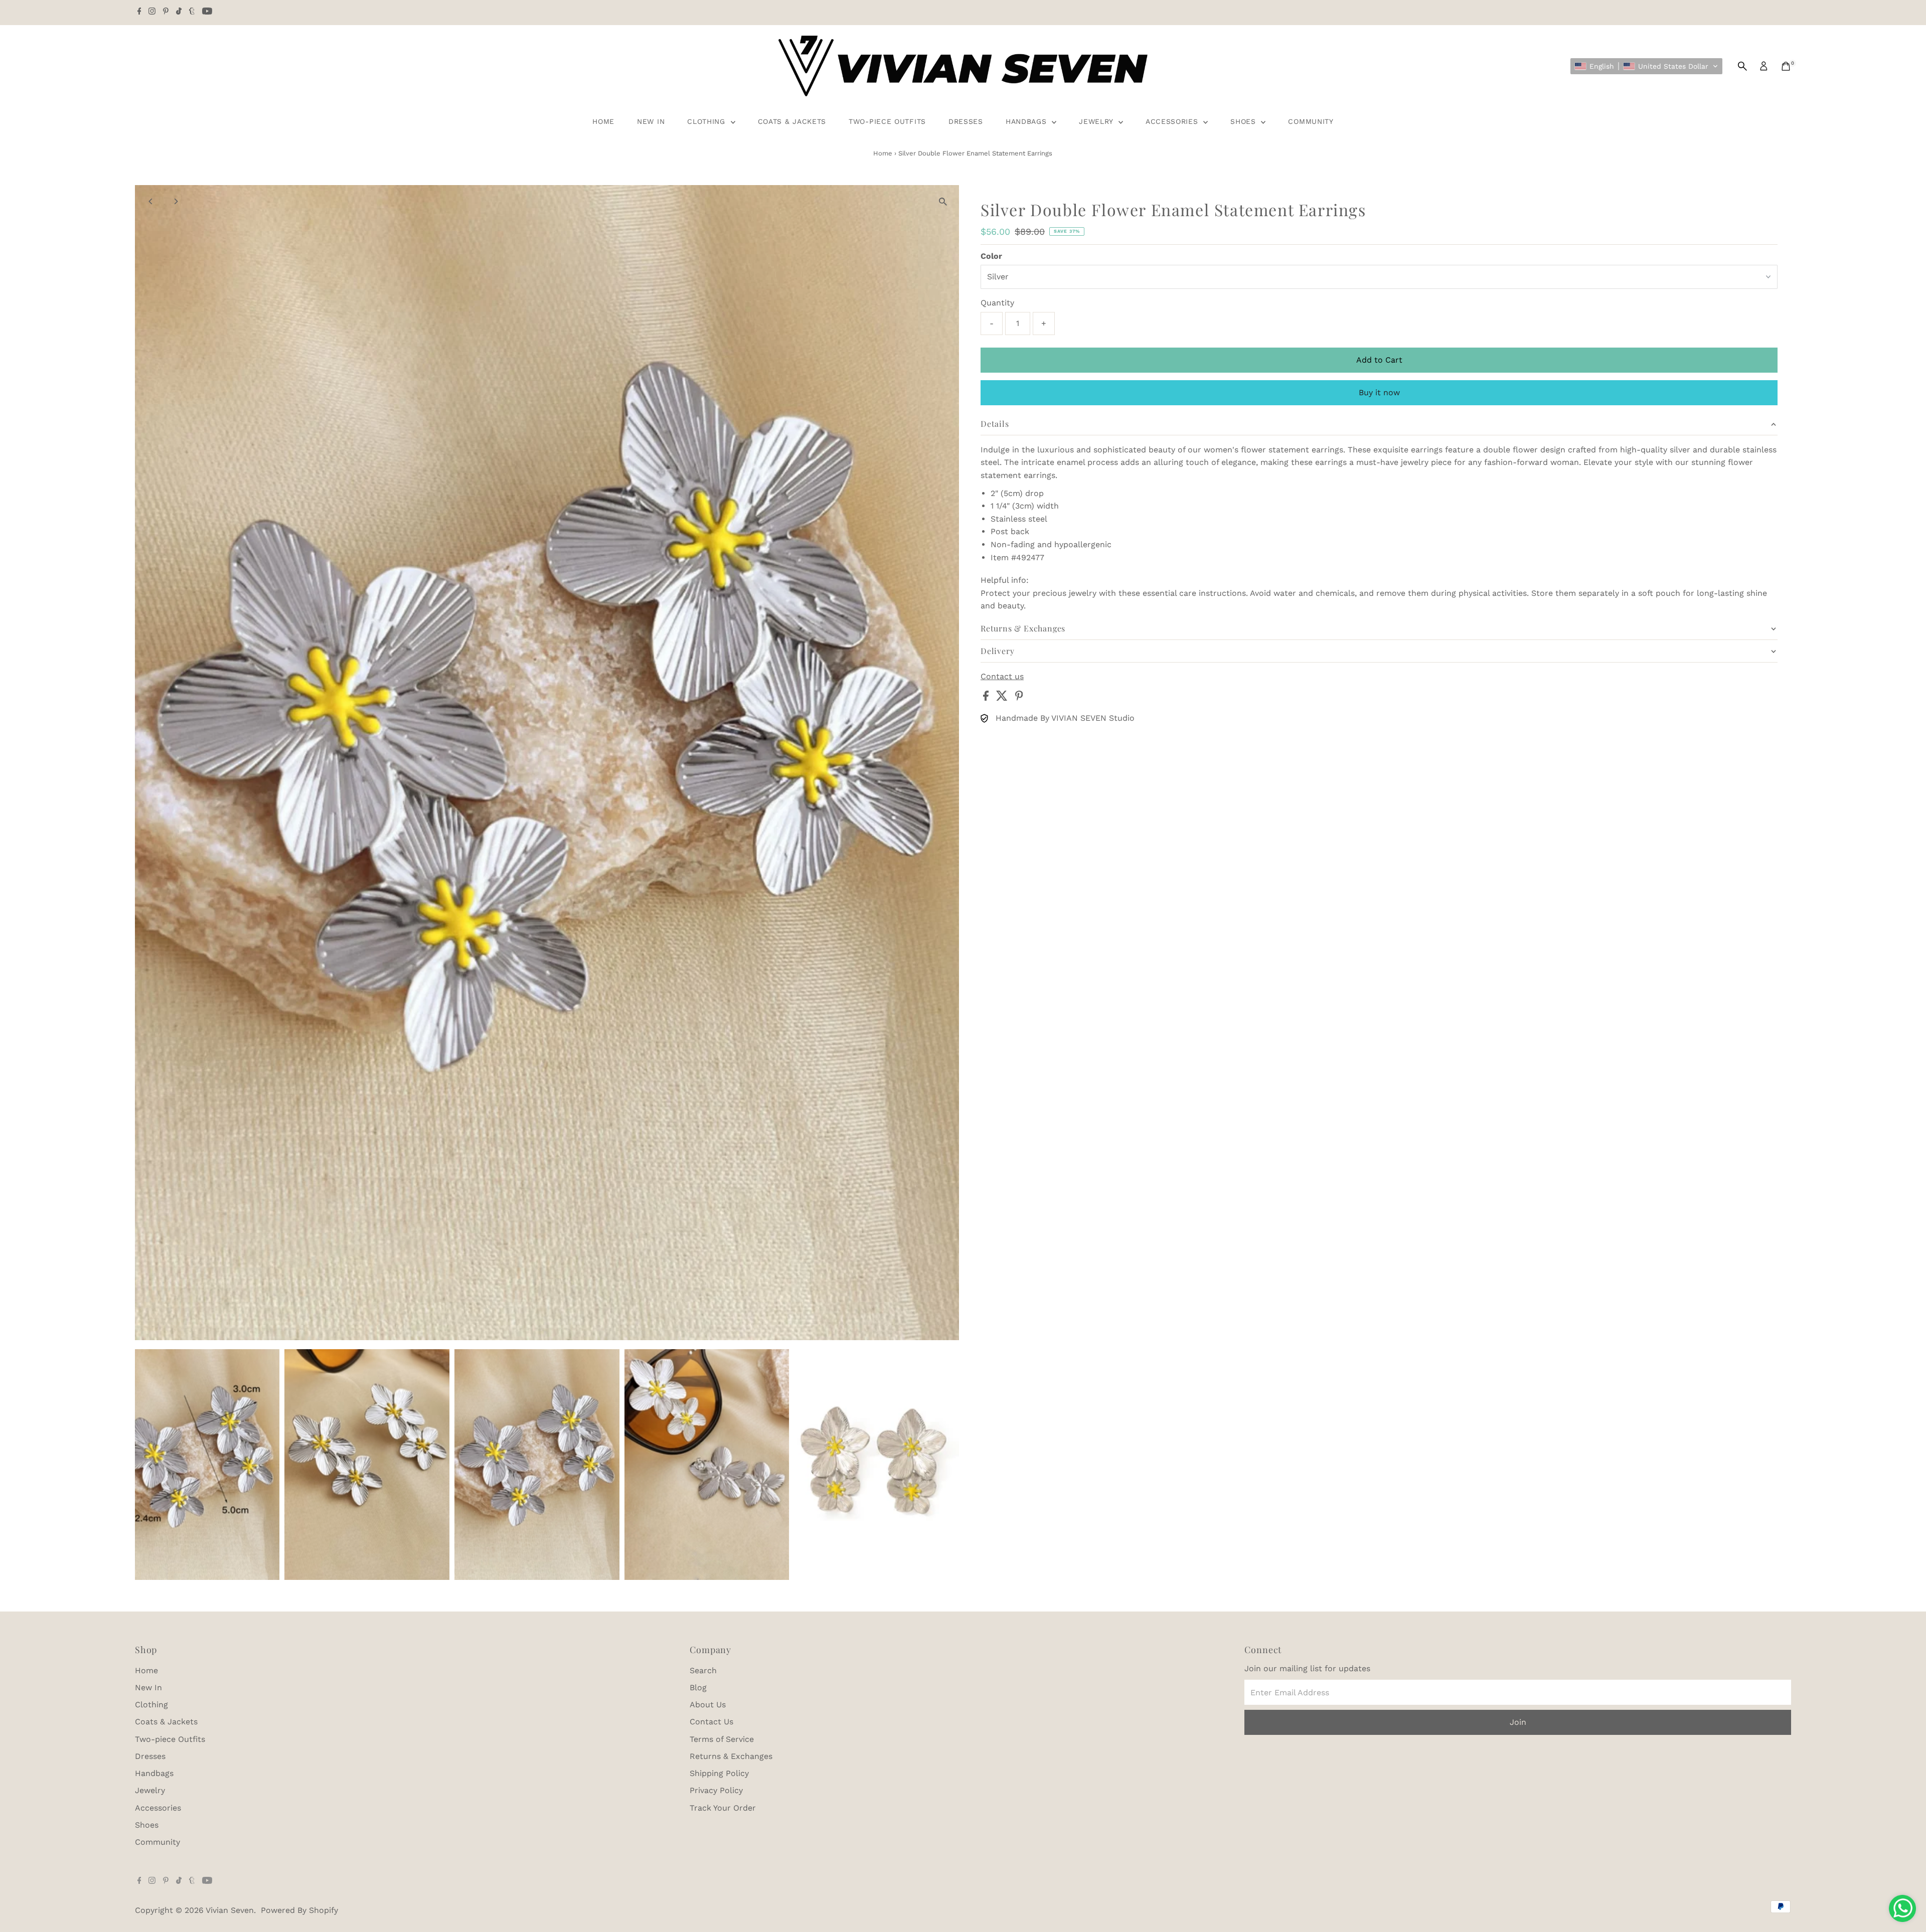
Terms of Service (722, 1739)
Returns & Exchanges (731, 1756)
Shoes (1244, 121)
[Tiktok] (179, 12)
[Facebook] (139, 12)
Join (1518, 1722)
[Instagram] (152, 12)
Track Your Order (723, 1808)
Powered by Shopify (299, 1910)
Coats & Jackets (792, 121)
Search (703, 1670)
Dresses (966, 121)
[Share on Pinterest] (1019, 698)
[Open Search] (1742, 66)
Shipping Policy (719, 1773)
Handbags (1027, 121)
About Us (708, 1705)
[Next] (176, 201)
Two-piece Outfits (887, 121)
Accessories (1173, 121)
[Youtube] (207, 12)
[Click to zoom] (943, 201)
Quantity (997, 303)
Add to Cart (1379, 360)
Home (603, 121)
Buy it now (1379, 392)
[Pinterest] (166, 12)
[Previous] (151, 201)
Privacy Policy (716, 1790)
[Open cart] (1786, 66)
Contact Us (711, 1722)
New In (651, 121)
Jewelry (1097, 121)
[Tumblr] (192, 12)
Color (991, 256)
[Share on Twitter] (1003, 698)
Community (1311, 121)
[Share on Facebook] (987, 698)
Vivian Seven (230, 1910)
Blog (698, 1687)
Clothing (707, 121)
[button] (1646, 66)
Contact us (1002, 677)
